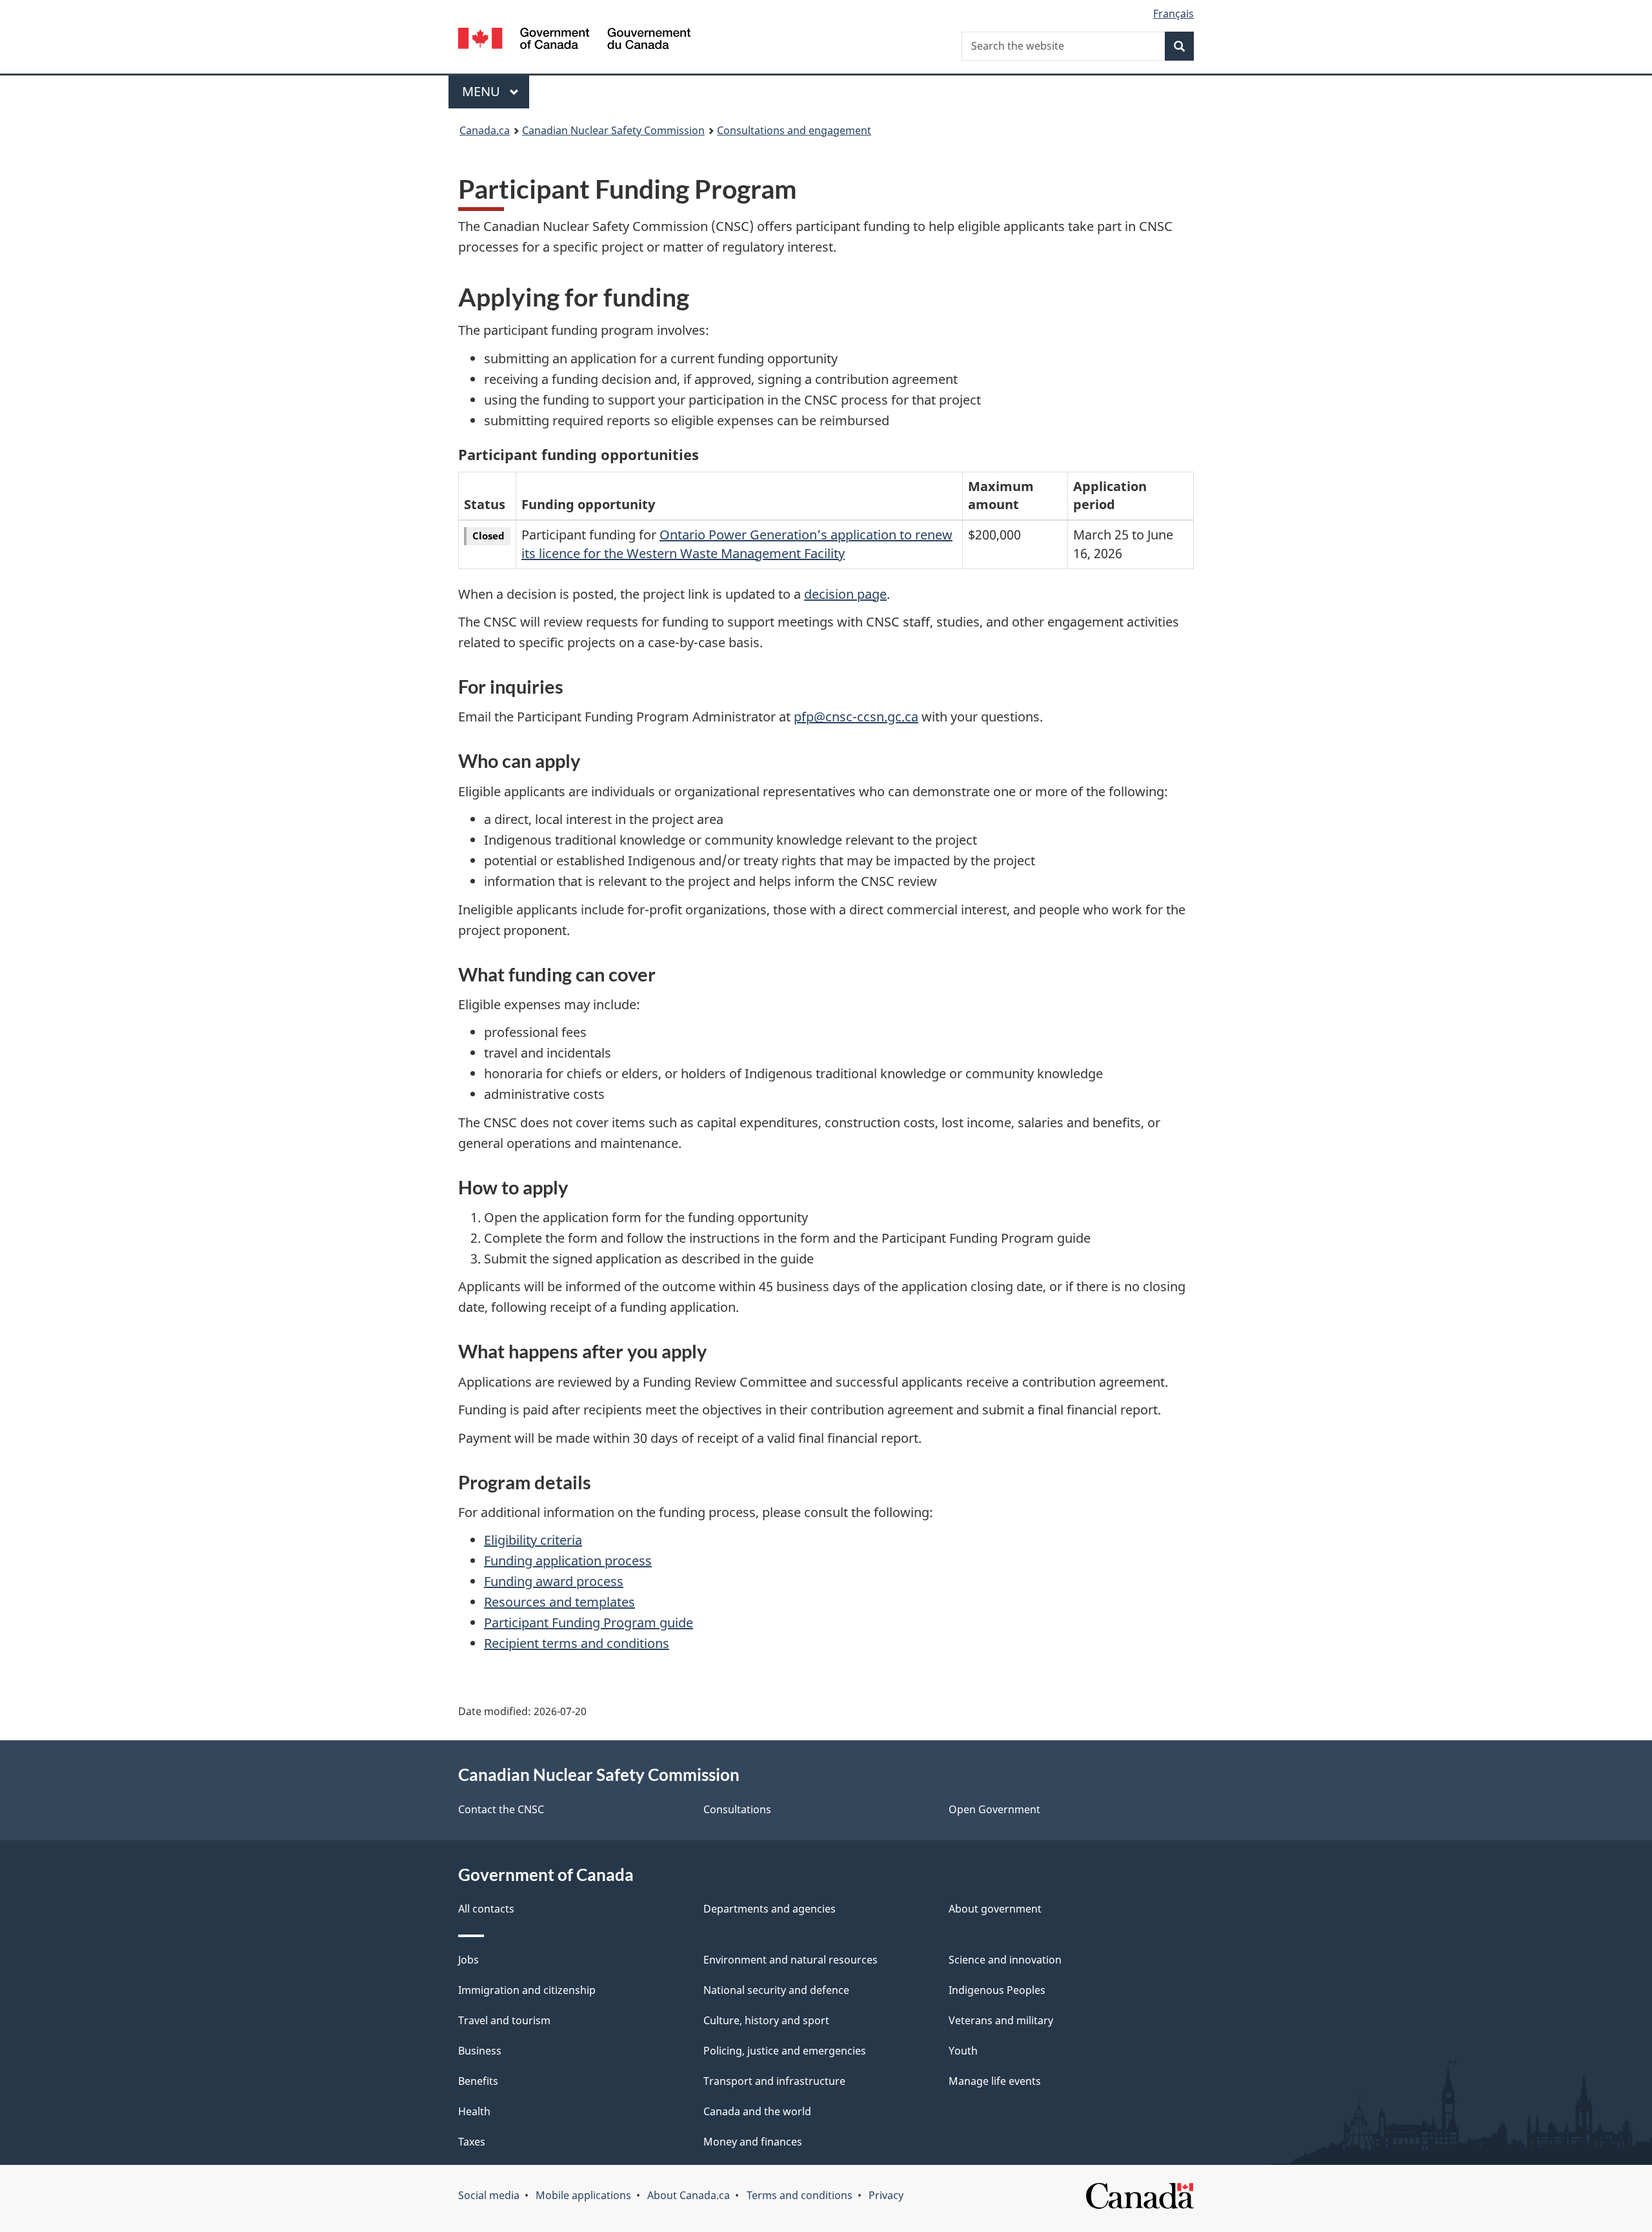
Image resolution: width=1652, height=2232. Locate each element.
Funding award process (554, 1581)
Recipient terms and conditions (577, 1643)
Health (474, 2111)
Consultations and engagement (794, 130)
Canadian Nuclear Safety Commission (613, 130)
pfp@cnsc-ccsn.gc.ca (856, 717)
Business (480, 2051)
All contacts (486, 1909)
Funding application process (568, 1561)
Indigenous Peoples (997, 1990)
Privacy (886, 2195)
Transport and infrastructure (774, 2081)
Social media (489, 2195)
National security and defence (776, 1990)
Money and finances (753, 2142)
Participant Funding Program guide (589, 1623)
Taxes (472, 2142)
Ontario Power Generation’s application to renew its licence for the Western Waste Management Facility (737, 544)
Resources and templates (559, 1602)
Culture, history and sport (766, 2020)
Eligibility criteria (533, 1540)
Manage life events (995, 2081)
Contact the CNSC (501, 1809)
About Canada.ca (689, 2195)
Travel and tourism (504, 2020)
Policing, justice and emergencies (785, 2051)
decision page (845, 594)
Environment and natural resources (791, 1960)
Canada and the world (757, 2111)
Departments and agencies (770, 1909)
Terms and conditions (800, 2195)
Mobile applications (583, 2195)
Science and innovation (1005, 1960)
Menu (483, 91)
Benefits (478, 2081)
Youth (963, 2051)
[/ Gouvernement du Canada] (574, 40)
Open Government (994, 1809)
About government (995, 1909)
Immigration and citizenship (527, 1990)
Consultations (737, 1809)
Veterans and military (1001, 2020)
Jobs (468, 1960)
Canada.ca (485, 130)
